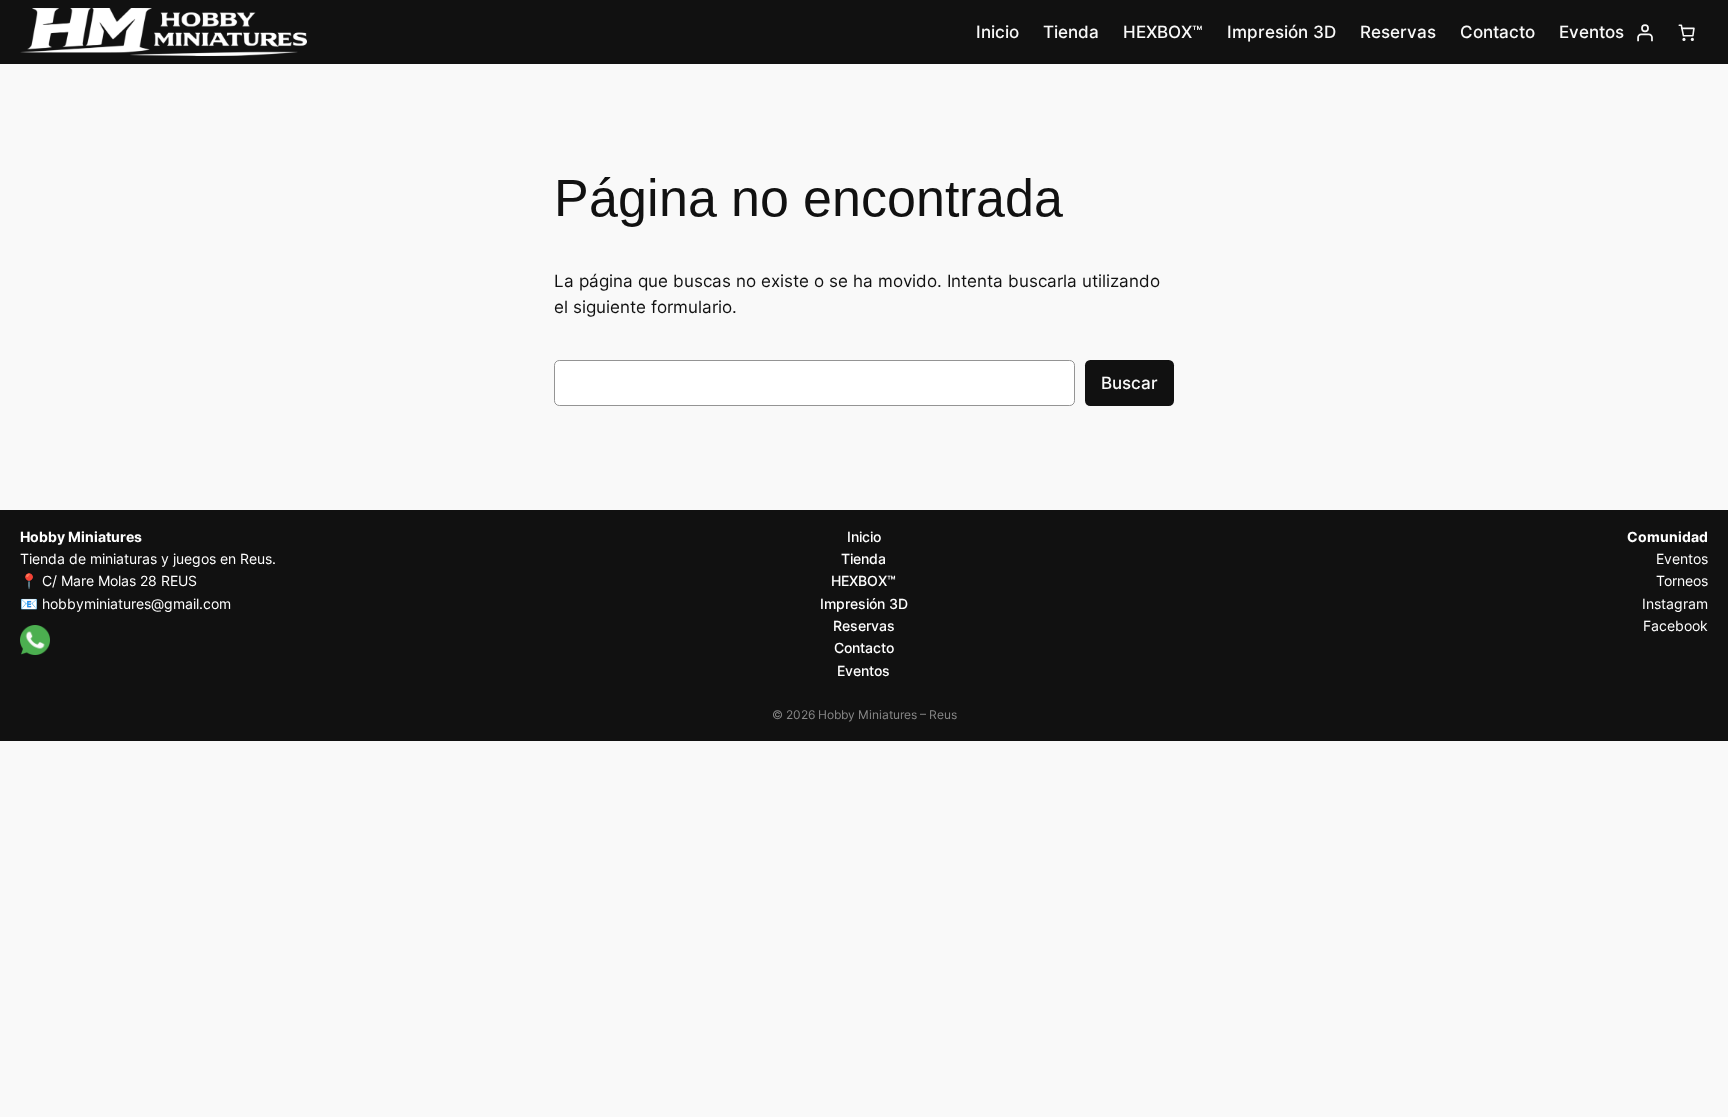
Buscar (1129, 383)
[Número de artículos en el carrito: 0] (1687, 32)
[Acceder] (1645, 32)
